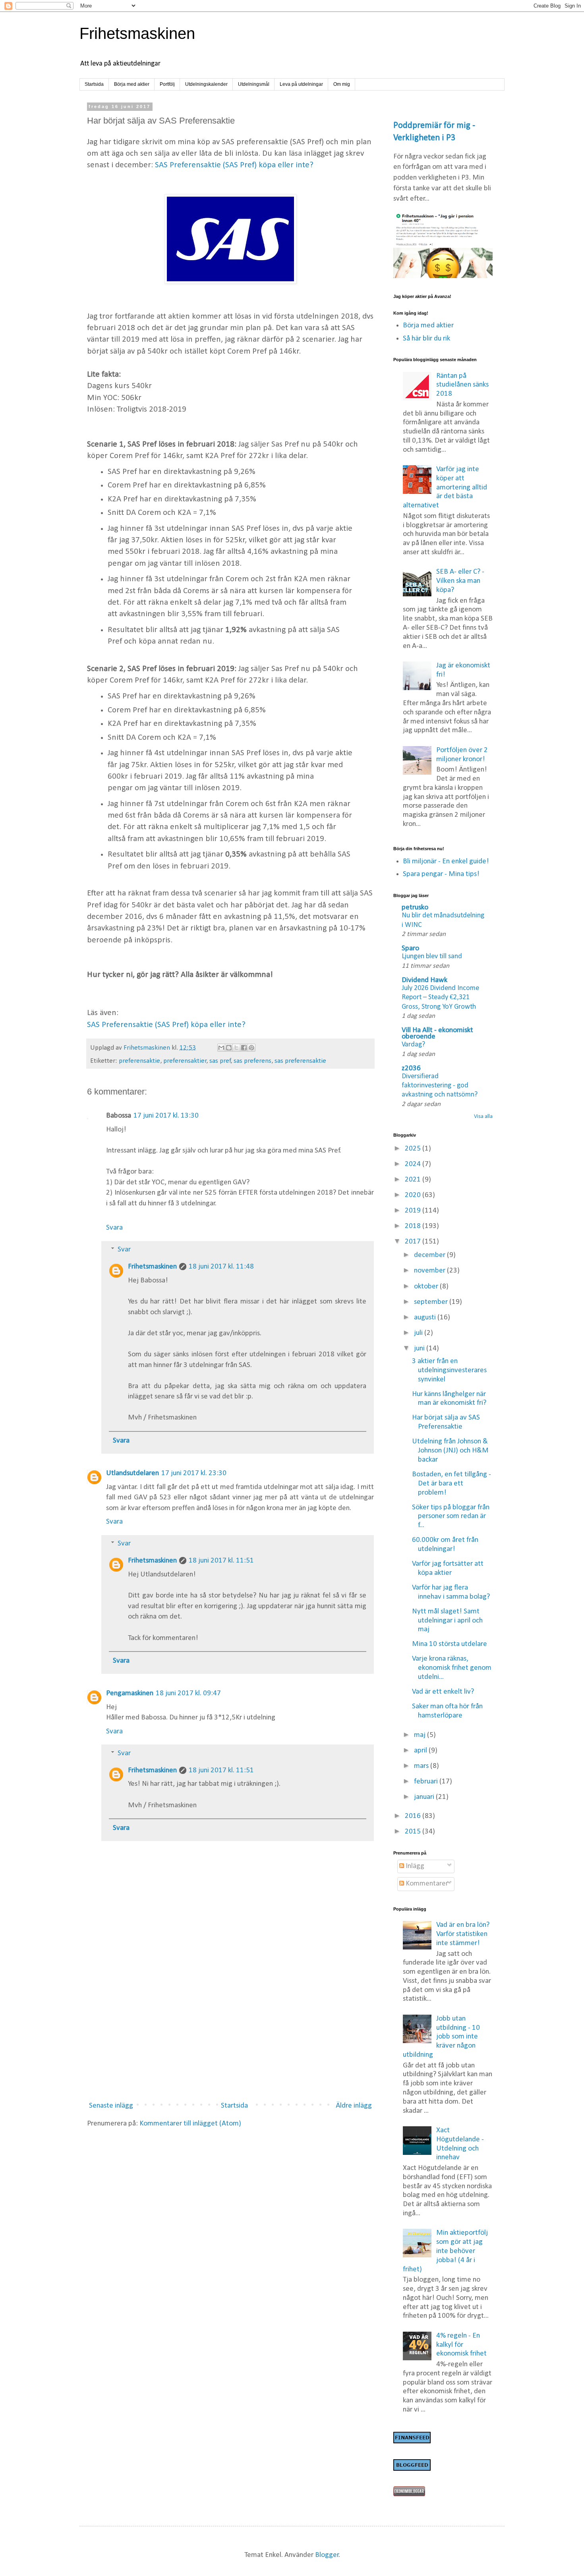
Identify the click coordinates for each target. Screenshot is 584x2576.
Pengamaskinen (130, 1693)
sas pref (220, 1061)
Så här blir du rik (426, 339)
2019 (414, 1211)
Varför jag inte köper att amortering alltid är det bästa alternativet (445, 487)
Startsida (94, 84)
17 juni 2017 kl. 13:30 (166, 1116)
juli (419, 1333)
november (430, 1271)
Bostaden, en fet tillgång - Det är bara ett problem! (452, 1484)
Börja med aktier (132, 84)
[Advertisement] (230, 2030)
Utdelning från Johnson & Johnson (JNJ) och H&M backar (450, 1451)
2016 (414, 1816)
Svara (114, 1228)
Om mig (342, 84)
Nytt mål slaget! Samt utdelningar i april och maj (447, 1621)
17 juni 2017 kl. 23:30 (194, 1473)
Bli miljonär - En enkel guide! (446, 862)
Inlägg (414, 1866)
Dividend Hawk (424, 980)
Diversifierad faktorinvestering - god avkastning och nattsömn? (440, 1086)
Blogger (327, 2555)
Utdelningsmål (254, 84)
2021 (414, 1180)
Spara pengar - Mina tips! (441, 874)
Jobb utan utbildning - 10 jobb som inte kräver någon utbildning (442, 2037)
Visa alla (483, 1117)
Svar (124, 1250)
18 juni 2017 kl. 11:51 (221, 1561)
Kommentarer (426, 1884)
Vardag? (413, 1045)
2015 (414, 1832)
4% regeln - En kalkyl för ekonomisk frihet (461, 2345)
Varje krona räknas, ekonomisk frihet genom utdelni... (452, 1668)
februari (427, 1782)
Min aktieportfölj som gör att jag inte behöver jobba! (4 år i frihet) (446, 2251)
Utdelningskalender (206, 84)
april (421, 1751)
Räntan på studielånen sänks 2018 (462, 385)
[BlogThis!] (229, 1048)
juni (420, 1349)
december (430, 1255)
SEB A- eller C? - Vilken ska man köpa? (460, 581)
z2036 (411, 1068)
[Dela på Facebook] (244, 1048)
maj (421, 1735)
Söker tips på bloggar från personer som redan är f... (451, 1517)
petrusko (415, 908)
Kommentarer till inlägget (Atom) (190, 2124)
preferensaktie (139, 1061)
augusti (426, 1318)
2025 (414, 1149)
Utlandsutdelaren (132, 1473)
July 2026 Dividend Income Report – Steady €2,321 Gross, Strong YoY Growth (440, 998)
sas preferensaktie (300, 1061)
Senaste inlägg (111, 2106)
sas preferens (252, 1061)
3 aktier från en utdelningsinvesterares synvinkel (449, 1370)
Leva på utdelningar (301, 84)
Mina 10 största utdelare (450, 1644)
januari (425, 1797)
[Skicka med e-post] (221, 1048)
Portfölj (167, 84)
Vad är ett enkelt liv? (443, 1692)
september (432, 1302)
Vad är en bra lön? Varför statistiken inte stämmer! (463, 1934)
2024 (414, 1164)
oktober (427, 1287)
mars (422, 1766)
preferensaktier (185, 1061)
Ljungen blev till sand (432, 956)
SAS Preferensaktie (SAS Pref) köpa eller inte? (234, 165)
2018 (414, 1226)
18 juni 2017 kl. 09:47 (188, 1693)
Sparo (410, 949)
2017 (414, 1242)
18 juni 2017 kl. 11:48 (221, 1267)
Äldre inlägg (354, 2106)
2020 (414, 1195)
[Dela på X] (236, 1048)
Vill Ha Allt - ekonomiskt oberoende (437, 1034)
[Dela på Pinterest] (251, 1048)
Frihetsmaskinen (137, 33)
